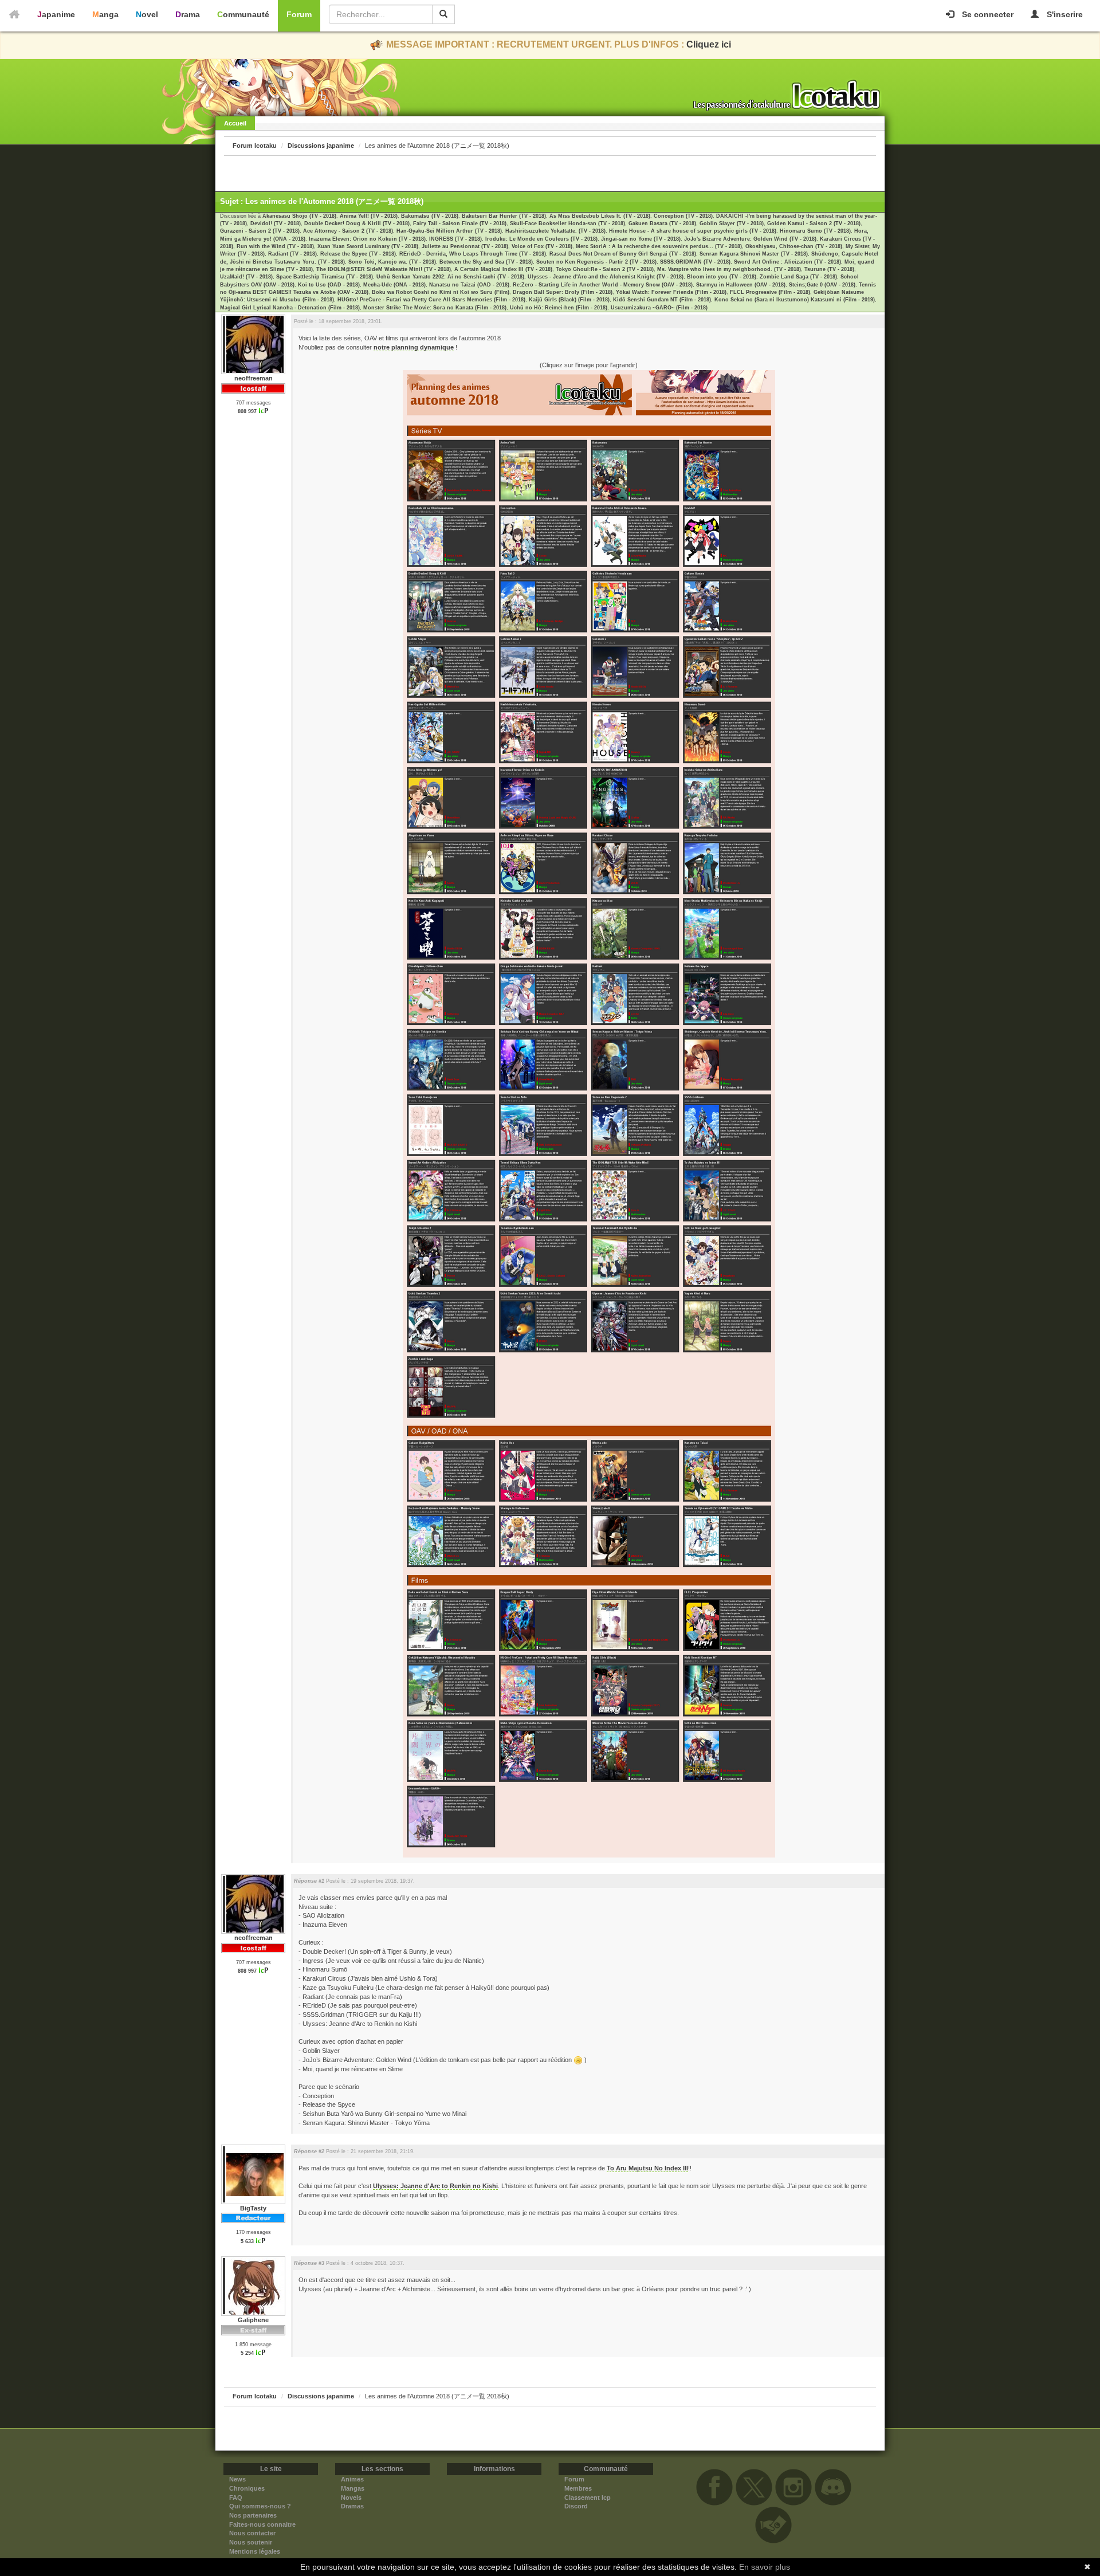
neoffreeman (254, 378)
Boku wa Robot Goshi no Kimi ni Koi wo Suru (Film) (441, 292)
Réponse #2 (309, 2151)
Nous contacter (252, 2533)
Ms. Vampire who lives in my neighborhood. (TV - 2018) (729, 269)
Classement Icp (588, 2498)
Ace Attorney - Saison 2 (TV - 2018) (348, 231)
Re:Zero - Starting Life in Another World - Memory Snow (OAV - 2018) (603, 285)
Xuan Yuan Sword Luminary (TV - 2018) (368, 246)
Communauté (243, 14)
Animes (352, 2479)
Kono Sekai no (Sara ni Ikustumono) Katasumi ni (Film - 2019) (795, 300)
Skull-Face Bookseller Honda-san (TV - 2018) (567, 223)
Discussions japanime (321, 146)
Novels (351, 2498)
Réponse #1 (309, 1881)
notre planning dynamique (414, 347)
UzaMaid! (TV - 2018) (246, 277)
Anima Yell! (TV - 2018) (369, 216)
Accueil (235, 123)
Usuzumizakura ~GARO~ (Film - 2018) (659, 308)
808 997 (247, 411)
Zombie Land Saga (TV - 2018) (798, 277)
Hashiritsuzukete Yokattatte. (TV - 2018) (555, 231)
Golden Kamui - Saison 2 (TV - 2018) (814, 223)
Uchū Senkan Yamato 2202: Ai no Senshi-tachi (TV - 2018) (450, 277)
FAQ (236, 2498)
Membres (578, 2488)
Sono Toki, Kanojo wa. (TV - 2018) (392, 262)
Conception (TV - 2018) (683, 216)
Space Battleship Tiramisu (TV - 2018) (325, 277)
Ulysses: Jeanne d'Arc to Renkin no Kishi (435, 2186)
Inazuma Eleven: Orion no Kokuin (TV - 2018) (367, 239)
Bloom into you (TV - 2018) (722, 277)
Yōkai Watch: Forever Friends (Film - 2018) (671, 292)
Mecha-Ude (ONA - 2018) (394, 285)
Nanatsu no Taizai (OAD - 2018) (469, 285)
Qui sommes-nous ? (260, 2506)
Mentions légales (255, 2551)
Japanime (56, 14)
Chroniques (247, 2488)
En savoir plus (765, 2567)
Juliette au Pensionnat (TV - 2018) (465, 246)
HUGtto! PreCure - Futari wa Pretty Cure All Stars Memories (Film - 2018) (431, 300)
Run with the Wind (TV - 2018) (275, 246)
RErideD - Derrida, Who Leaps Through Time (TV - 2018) (473, 254)
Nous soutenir (251, 2542)
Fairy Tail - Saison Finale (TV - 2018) (460, 223)
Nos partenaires (253, 2515)
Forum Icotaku (255, 146)
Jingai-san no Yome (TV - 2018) (641, 239)
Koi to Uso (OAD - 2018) (329, 285)
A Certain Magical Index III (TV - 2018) (503, 269)
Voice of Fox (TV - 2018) (542, 246)
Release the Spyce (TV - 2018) (358, 254)
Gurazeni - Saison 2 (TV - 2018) (260, 231)
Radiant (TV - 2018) (292, 254)
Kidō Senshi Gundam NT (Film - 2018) (662, 300)
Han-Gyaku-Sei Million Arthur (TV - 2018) (449, 231)
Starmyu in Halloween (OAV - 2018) (741, 285)
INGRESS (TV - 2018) (455, 239)
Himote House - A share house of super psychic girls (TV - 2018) (693, 231)
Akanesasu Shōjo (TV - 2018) (299, 216)
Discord (576, 2506)
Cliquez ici (709, 44)
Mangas (353, 2488)
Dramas (352, 2506)
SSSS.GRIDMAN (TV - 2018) (695, 262)
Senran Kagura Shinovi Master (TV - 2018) (754, 254)
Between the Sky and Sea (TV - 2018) (486, 262)
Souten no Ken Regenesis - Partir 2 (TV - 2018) (596, 262)
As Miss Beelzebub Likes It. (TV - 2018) (600, 216)
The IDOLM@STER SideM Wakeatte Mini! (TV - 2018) (384, 269)
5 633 (247, 2241)
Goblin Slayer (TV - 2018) (732, 223)
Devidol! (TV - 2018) (276, 223)
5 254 (247, 2353)
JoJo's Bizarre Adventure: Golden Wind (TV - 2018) (750, 239)
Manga (105, 14)
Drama (188, 14)
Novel (147, 14)
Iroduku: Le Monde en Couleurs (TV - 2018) (541, 239)
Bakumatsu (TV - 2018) (430, 216)
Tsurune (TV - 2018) (829, 269)
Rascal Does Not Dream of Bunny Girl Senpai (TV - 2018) (623, 254)
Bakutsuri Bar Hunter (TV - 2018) (504, 216)
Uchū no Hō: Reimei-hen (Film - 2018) (559, 308)
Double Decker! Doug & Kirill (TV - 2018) (357, 223)
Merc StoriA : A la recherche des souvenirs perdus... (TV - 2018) (659, 246)
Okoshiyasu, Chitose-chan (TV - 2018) (794, 246)
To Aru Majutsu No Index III (647, 2168)
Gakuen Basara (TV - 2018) (662, 223)
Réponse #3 (309, 2263)
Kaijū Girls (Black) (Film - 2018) (569, 300)
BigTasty (253, 2208)
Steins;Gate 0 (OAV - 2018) (822, 285)
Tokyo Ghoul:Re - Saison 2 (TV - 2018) (605, 269)
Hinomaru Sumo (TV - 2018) (815, 231)
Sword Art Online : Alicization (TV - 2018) (787, 262)
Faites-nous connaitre (262, 2524)
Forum (299, 14)
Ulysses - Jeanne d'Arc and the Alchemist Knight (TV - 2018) (606, 277)
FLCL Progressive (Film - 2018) (770, 292)
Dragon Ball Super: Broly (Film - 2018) (563, 292)
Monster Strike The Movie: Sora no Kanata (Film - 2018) (435, 308)
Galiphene (253, 2320)
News (237, 2479)
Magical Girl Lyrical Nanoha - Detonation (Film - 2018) (290, 308)
